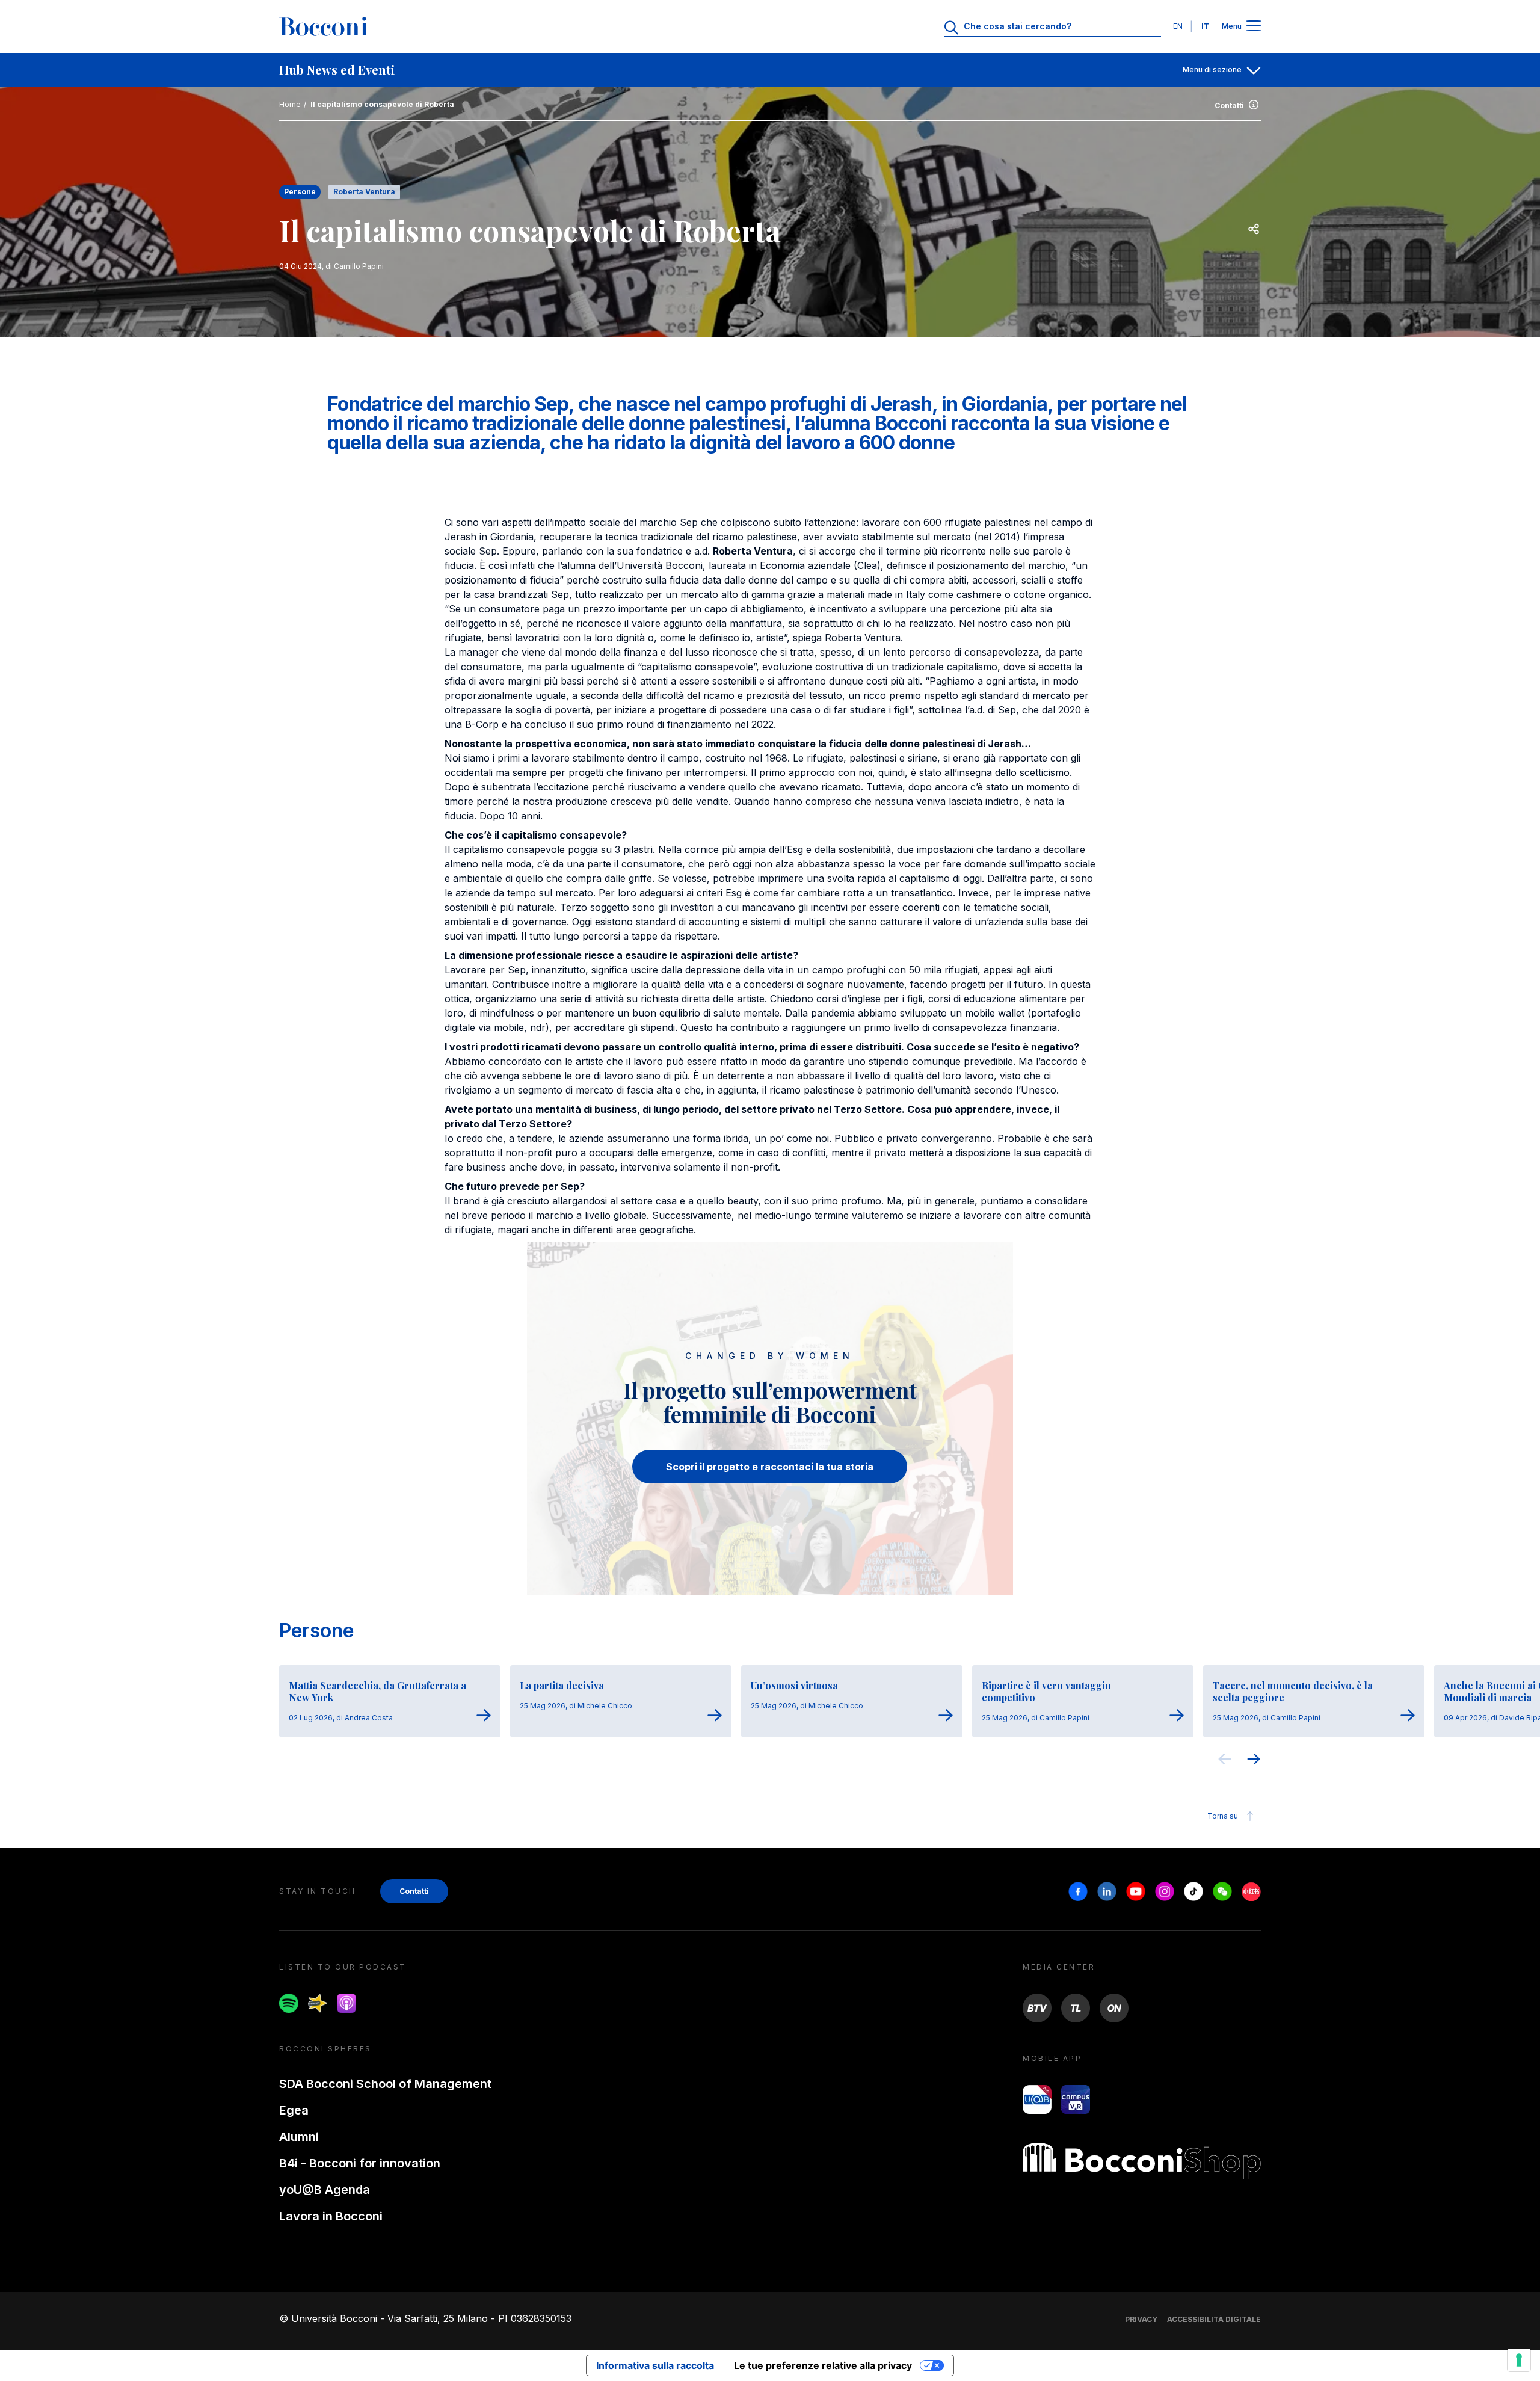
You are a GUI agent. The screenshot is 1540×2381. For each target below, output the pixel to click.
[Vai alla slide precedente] (1225, 1761)
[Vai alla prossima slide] (1254, 1761)
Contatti (1229, 106)
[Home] (324, 26)
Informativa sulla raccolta (655, 2365)
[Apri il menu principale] (1254, 27)
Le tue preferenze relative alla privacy (823, 2365)
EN (1178, 26)
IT (1205, 26)
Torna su (1223, 1816)
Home (290, 104)
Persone (316, 1631)
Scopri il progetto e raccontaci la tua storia (770, 1467)
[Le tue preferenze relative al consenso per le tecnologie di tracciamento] (1519, 2360)
